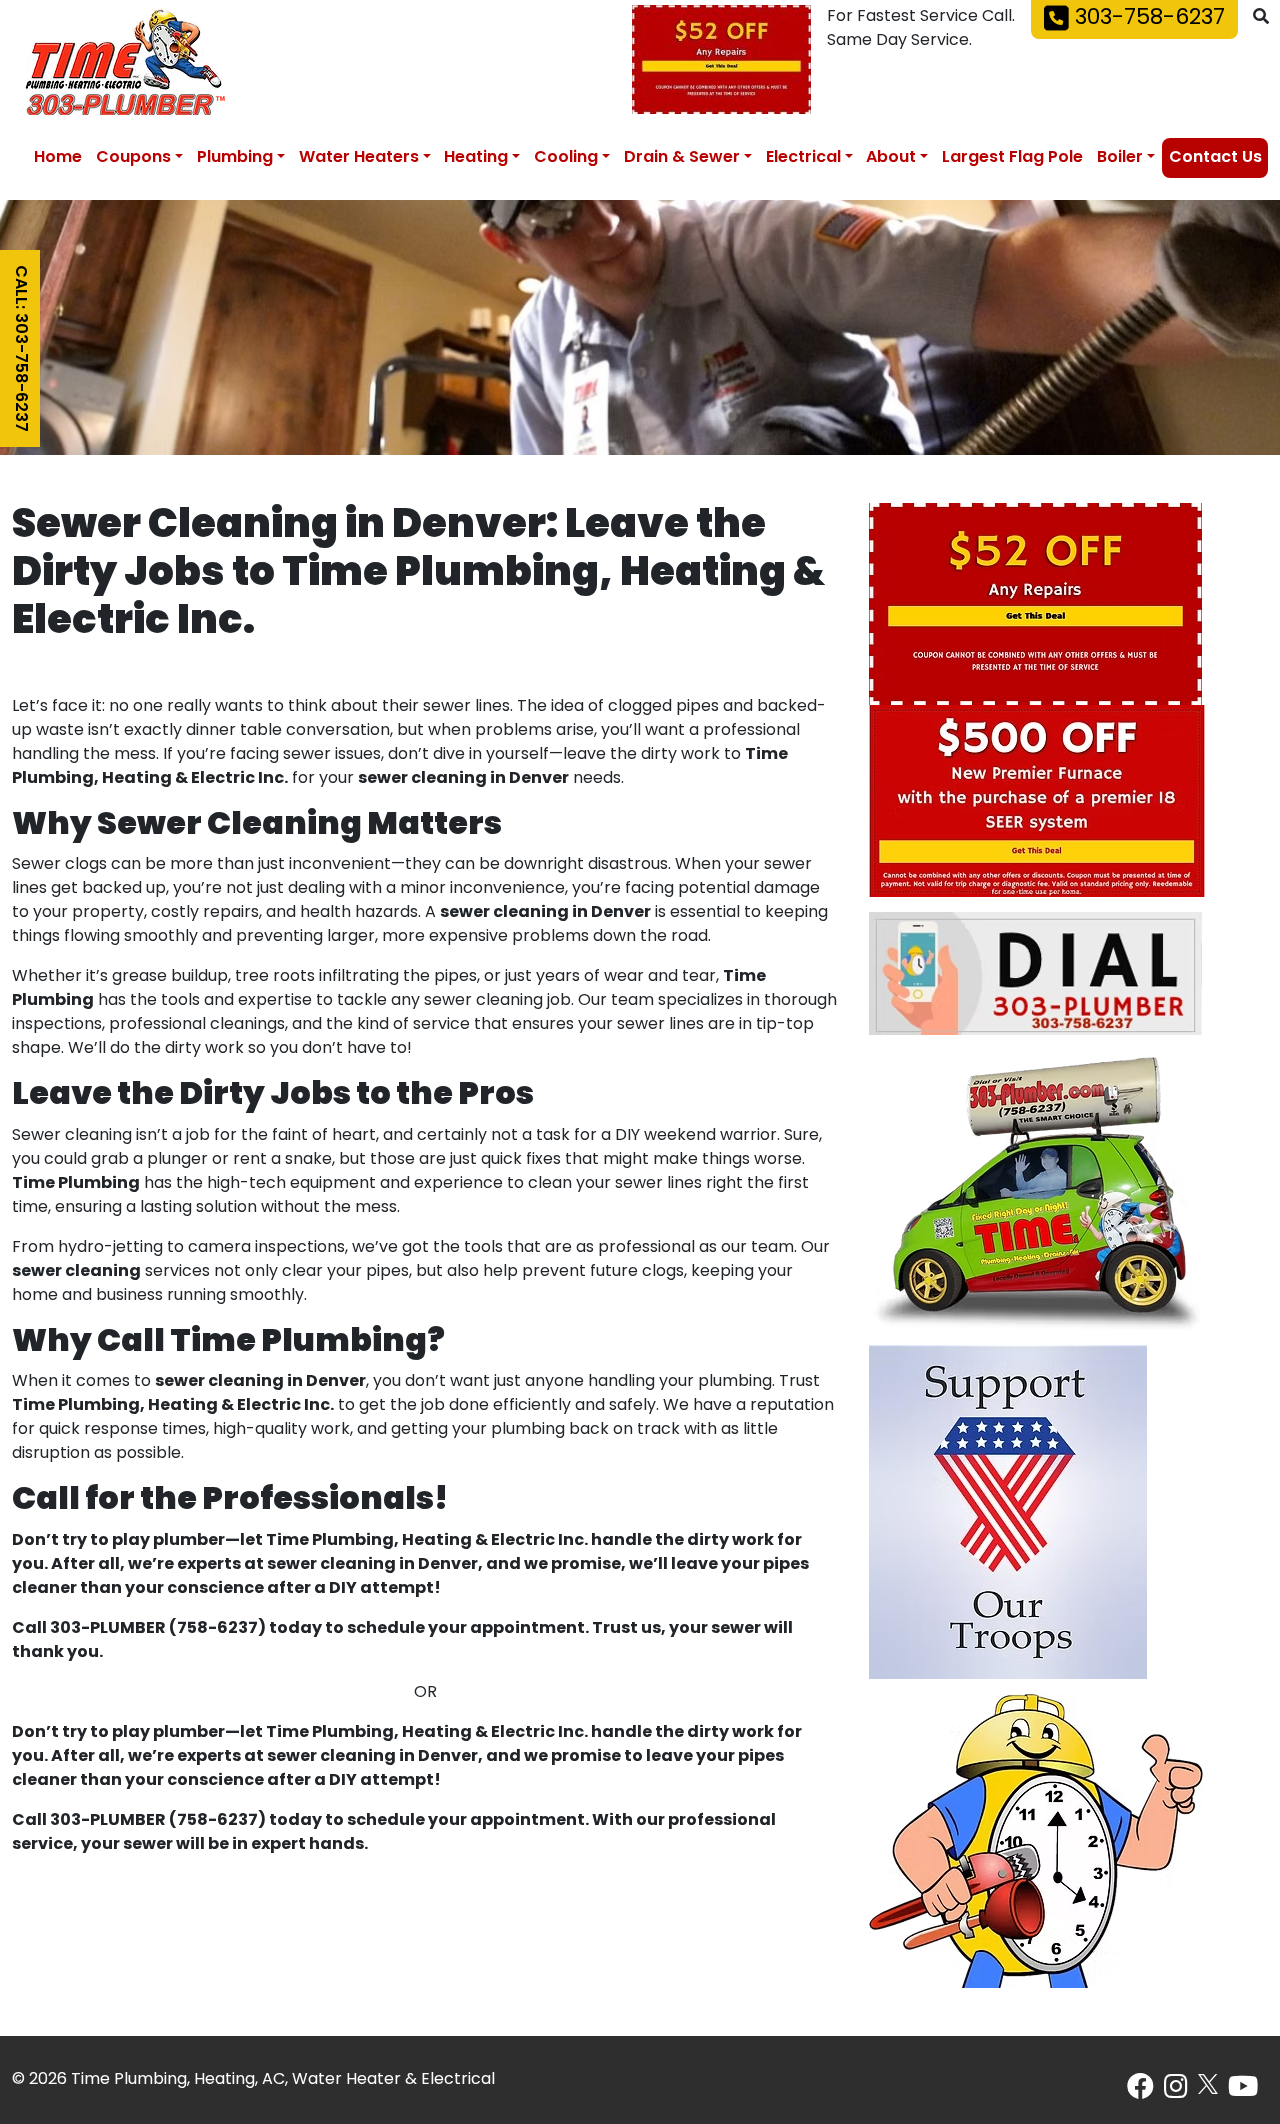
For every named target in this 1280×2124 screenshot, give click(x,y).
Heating (476, 158)
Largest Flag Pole (1012, 158)
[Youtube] (1243, 2092)
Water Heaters (359, 158)
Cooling (566, 158)
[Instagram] (1176, 2092)
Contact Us (1215, 158)
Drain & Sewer (682, 158)
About (891, 158)
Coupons (133, 158)
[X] (1208, 2084)
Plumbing (235, 158)
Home (58, 158)
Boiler (1120, 158)
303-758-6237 (1147, 19)
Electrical (803, 158)
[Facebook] (1140, 2092)
